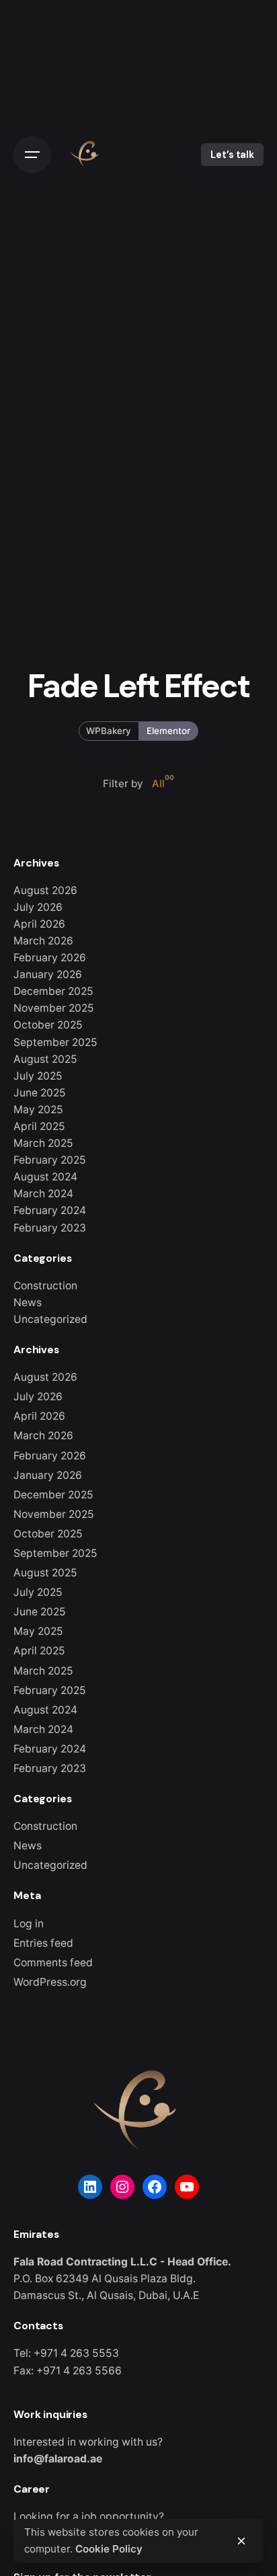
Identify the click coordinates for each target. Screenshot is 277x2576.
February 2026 (50, 958)
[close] (241, 2541)
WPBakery (109, 730)
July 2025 (38, 1076)
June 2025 (40, 1093)
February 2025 (50, 1160)
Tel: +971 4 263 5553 (66, 2353)
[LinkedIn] (90, 2187)
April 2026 (39, 924)
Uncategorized (50, 1319)
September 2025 (55, 1042)
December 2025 (53, 991)
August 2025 (45, 1059)
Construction (45, 1286)
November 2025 (54, 1008)
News (28, 1302)
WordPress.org (50, 1982)
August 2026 (45, 890)
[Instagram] (122, 2187)
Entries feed (43, 1943)
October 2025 (48, 1025)
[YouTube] (187, 2187)
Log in (29, 1924)
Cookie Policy (109, 2549)
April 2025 (39, 1126)
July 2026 (38, 907)
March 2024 (43, 1194)
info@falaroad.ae (58, 2459)
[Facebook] (155, 2187)
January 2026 (48, 974)
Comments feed (53, 1963)
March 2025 (43, 1143)
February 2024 (50, 1210)
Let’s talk (232, 155)
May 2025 (38, 1110)
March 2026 (43, 941)
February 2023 (50, 1228)
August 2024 (45, 1177)
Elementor (168, 730)
